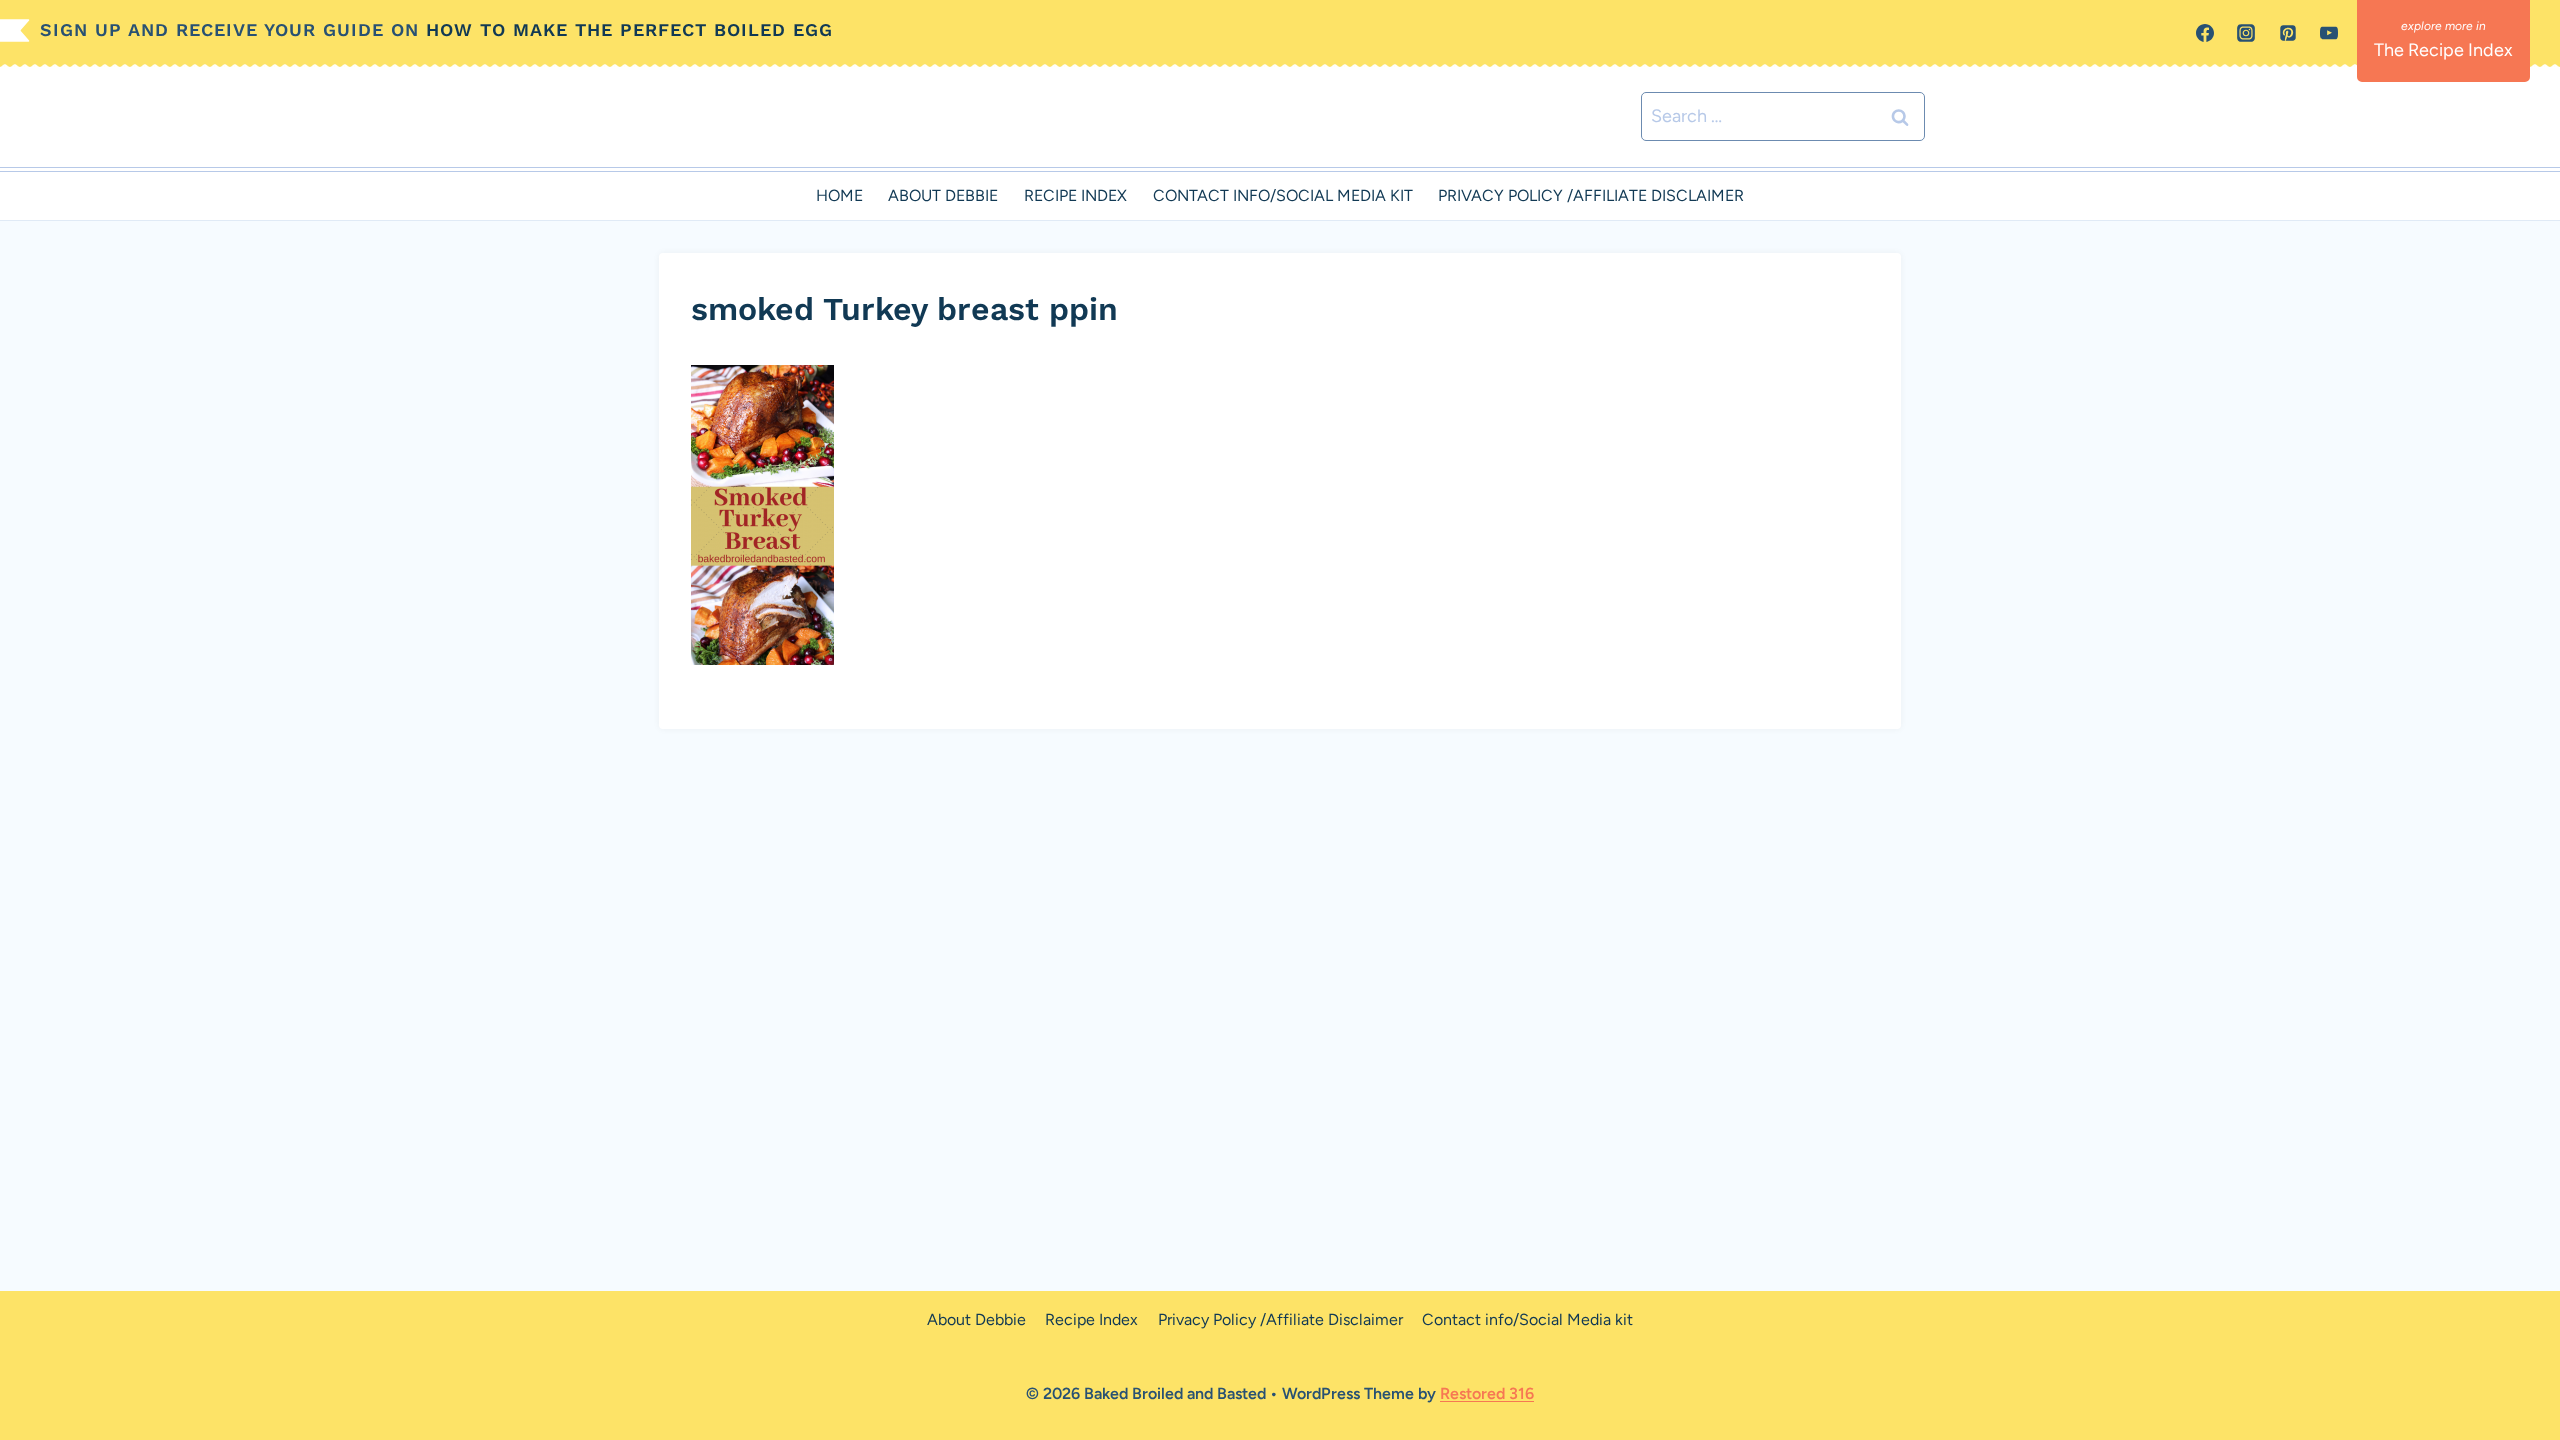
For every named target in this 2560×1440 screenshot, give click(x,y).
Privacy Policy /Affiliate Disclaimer (1591, 195)
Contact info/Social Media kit (1283, 195)
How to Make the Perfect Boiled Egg (629, 29)
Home (839, 195)
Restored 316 (1487, 1393)
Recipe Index (1075, 195)
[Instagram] (2246, 33)
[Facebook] (2205, 33)
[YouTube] (2329, 33)
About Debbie (943, 195)
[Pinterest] (2288, 33)
